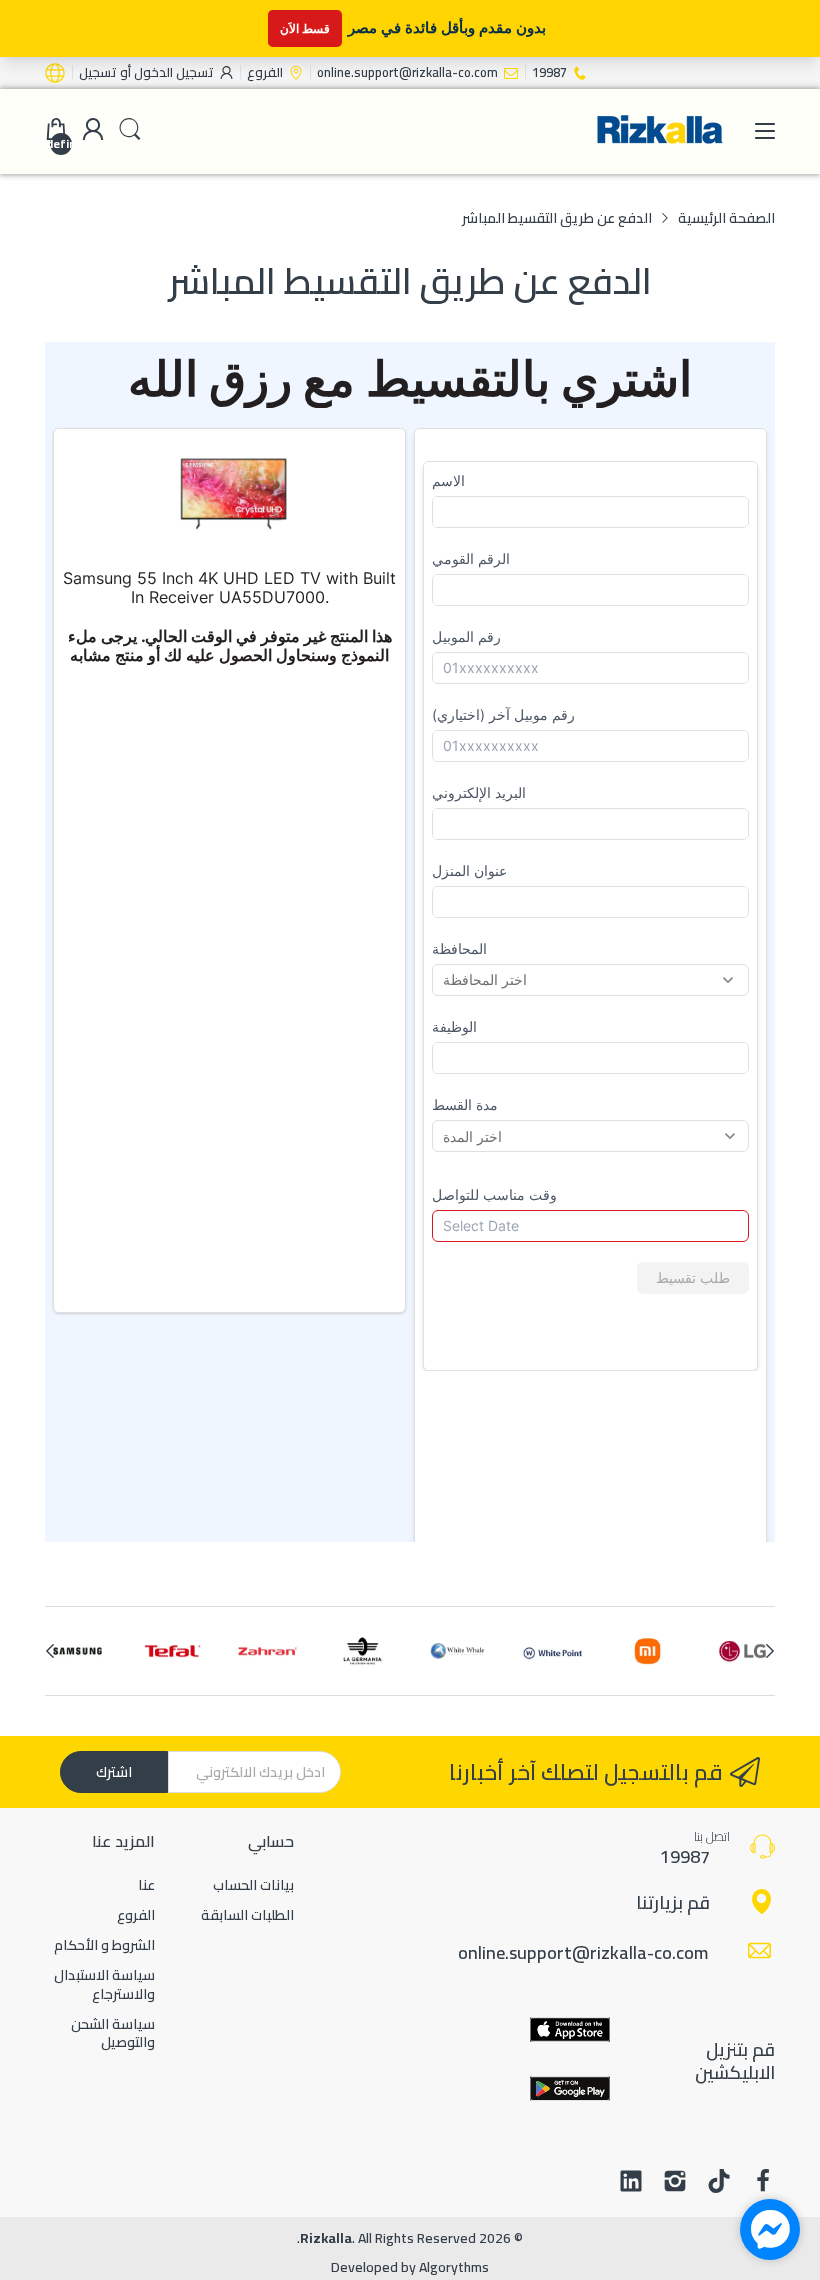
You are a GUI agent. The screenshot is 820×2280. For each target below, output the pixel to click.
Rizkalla (326, 2238)
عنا (146, 1885)
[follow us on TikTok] (719, 2183)
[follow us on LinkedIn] (631, 2183)
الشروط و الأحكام (104, 1945)
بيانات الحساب (253, 1885)
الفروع (136, 1915)
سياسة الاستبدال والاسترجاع (104, 1984)
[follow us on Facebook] (763, 2183)
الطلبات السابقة (247, 1915)
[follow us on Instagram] (675, 2183)
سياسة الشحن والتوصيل (113, 2033)
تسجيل (98, 72)
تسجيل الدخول (172, 72)
